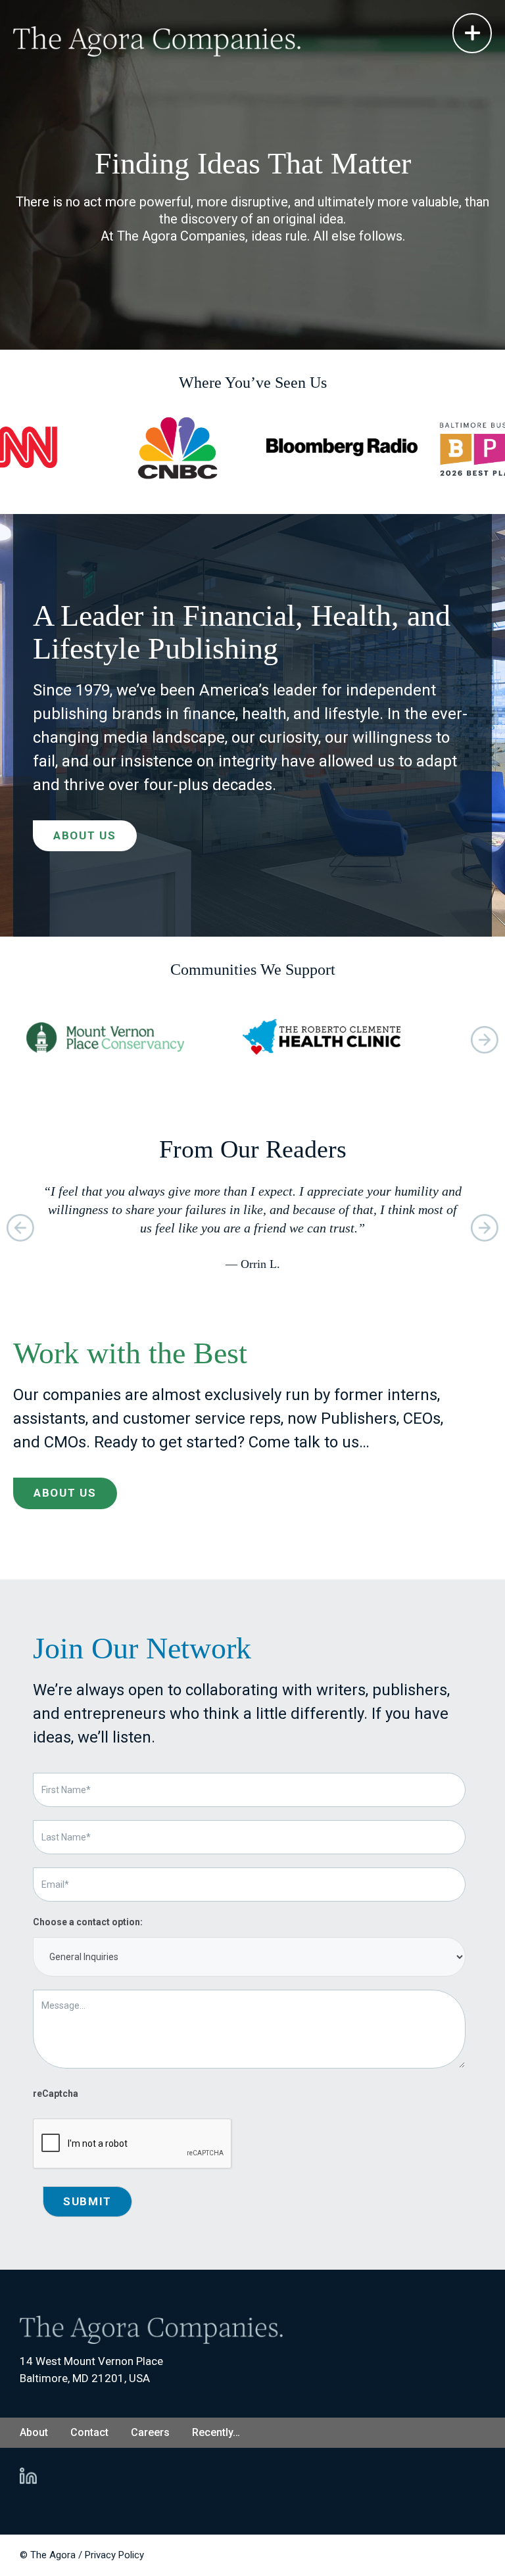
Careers (150, 2432)
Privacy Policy (114, 2555)
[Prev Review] (20, 1228)
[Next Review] (485, 1040)
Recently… (216, 2432)
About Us (85, 835)
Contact (89, 2432)
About (34, 2432)
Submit (87, 2201)
